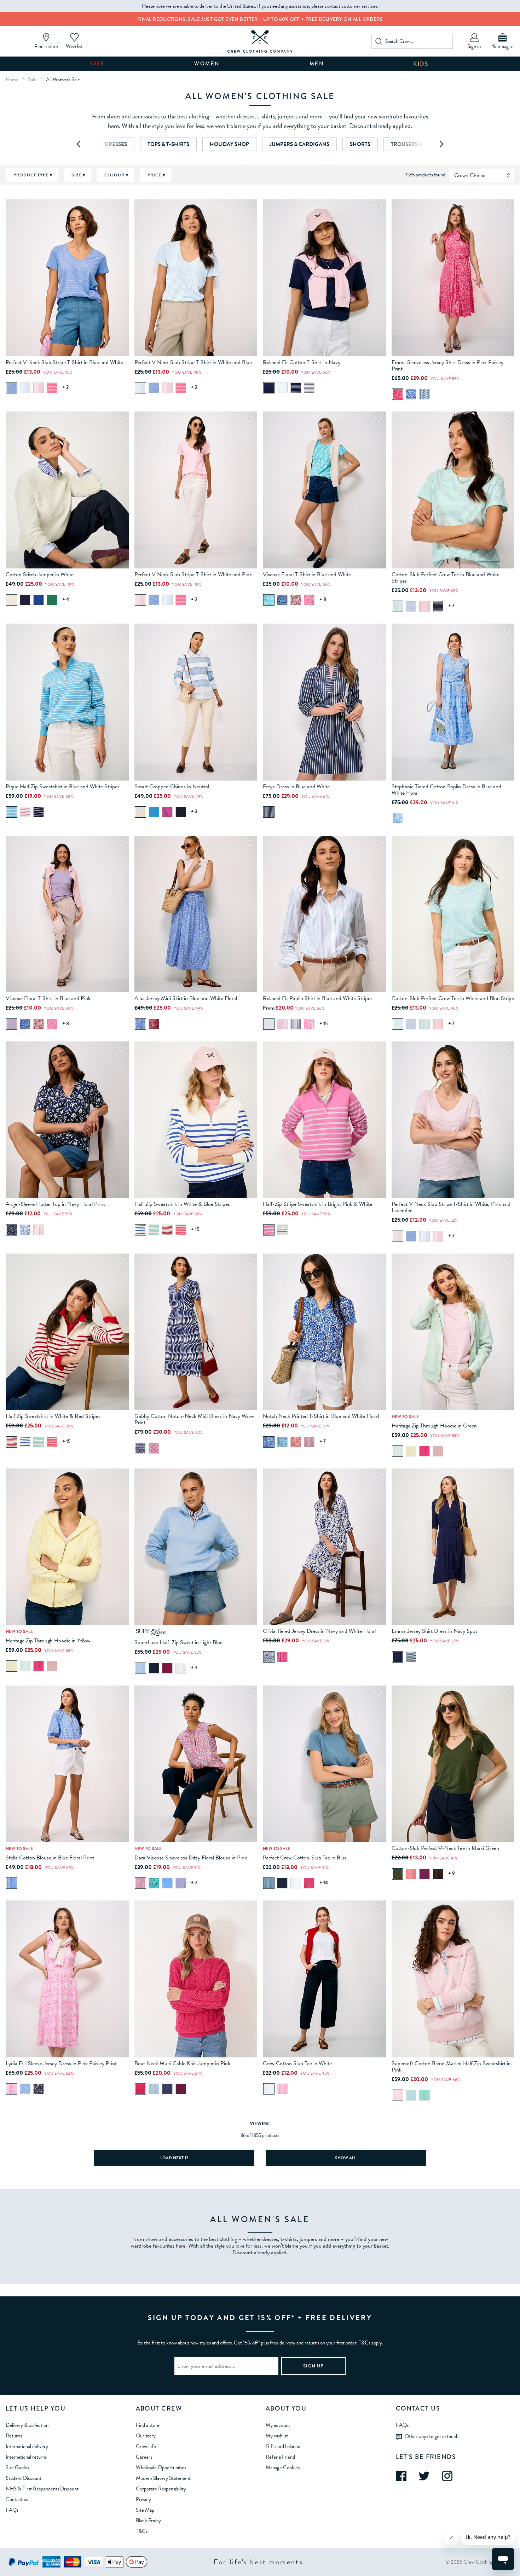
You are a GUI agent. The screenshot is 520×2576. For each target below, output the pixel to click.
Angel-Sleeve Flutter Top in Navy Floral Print (55, 1204)
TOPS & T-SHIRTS (168, 144)
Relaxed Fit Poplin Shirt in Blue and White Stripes (318, 998)
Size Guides (17, 2467)
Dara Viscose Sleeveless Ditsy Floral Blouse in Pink (191, 1858)
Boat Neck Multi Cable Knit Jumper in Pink (182, 2063)
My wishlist (277, 2436)
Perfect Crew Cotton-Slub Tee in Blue (305, 1858)
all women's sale (63, 80)
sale (32, 80)
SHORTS (360, 144)
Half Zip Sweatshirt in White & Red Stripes (53, 1416)
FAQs (12, 2510)
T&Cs (142, 2531)
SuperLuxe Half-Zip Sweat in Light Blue (178, 1642)
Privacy (143, 2499)
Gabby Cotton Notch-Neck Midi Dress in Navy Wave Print (194, 1419)
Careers (144, 2457)
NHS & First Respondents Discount (42, 2489)
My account (278, 2425)
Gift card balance (283, 2446)
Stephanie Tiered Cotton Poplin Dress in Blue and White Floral (446, 790)
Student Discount (24, 2478)
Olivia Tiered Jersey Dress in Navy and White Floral (319, 1631)
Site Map (145, 2510)
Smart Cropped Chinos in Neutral (172, 787)
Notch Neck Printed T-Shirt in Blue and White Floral (321, 1416)
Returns (14, 2436)
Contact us (17, 2499)
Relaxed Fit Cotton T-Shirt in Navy (302, 362)
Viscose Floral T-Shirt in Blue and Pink (48, 998)
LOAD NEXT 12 (174, 2158)
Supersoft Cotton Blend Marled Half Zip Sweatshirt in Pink (451, 2067)
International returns (26, 2457)
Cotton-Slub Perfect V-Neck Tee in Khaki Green (445, 1848)
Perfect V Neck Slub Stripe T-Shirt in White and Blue (193, 362)
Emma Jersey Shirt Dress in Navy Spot (434, 1631)
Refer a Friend (280, 2457)
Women (207, 64)
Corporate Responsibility (161, 2489)
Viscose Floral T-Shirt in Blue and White (307, 574)
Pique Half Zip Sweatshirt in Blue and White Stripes (63, 787)
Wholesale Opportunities (161, 2467)
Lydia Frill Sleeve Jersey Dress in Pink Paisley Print (61, 2063)
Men (317, 64)
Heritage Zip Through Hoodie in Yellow (48, 1641)
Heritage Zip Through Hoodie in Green (434, 1426)
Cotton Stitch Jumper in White (40, 574)
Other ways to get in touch (432, 2436)
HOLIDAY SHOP (229, 144)
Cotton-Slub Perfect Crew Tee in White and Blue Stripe (453, 998)
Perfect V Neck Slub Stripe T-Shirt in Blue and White (64, 362)
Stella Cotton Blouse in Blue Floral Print (50, 1858)
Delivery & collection (27, 2425)
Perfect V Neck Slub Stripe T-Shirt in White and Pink (193, 574)
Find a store (148, 2425)
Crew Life (146, 2446)
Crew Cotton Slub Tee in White (297, 2063)
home (12, 80)
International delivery (27, 2446)
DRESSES (116, 144)
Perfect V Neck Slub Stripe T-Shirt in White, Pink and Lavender (451, 1207)
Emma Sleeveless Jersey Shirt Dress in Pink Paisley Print (447, 366)
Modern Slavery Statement (163, 2478)
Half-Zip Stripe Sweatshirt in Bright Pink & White (317, 1204)
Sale (97, 64)
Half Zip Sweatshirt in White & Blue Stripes (182, 1204)
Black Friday (148, 2520)
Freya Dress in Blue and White (296, 787)
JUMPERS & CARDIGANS (299, 144)
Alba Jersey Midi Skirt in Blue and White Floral (186, 998)
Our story (146, 2436)
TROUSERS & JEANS (415, 144)
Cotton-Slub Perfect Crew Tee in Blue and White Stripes (446, 578)
